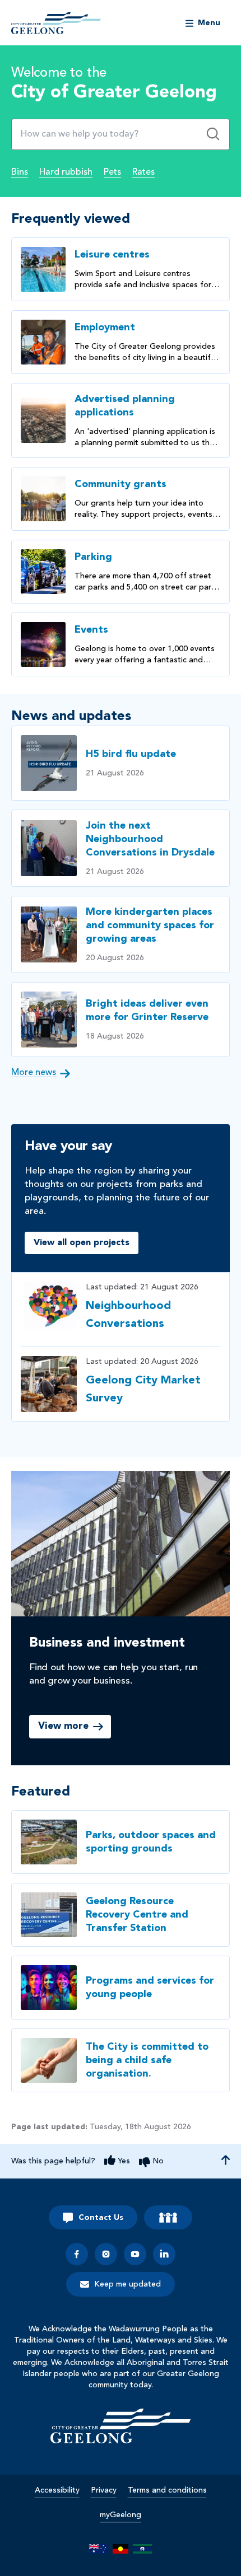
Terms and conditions (167, 2490)
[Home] (121, 2426)
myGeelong (121, 2515)
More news (34, 1073)
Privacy (104, 2490)
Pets (112, 172)
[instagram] (106, 2254)
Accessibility (57, 2490)
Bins (20, 172)
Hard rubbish (66, 172)
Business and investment (107, 1643)
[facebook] (77, 2254)
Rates (143, 172)
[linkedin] (164, 2254)
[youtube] (135, 2254)
